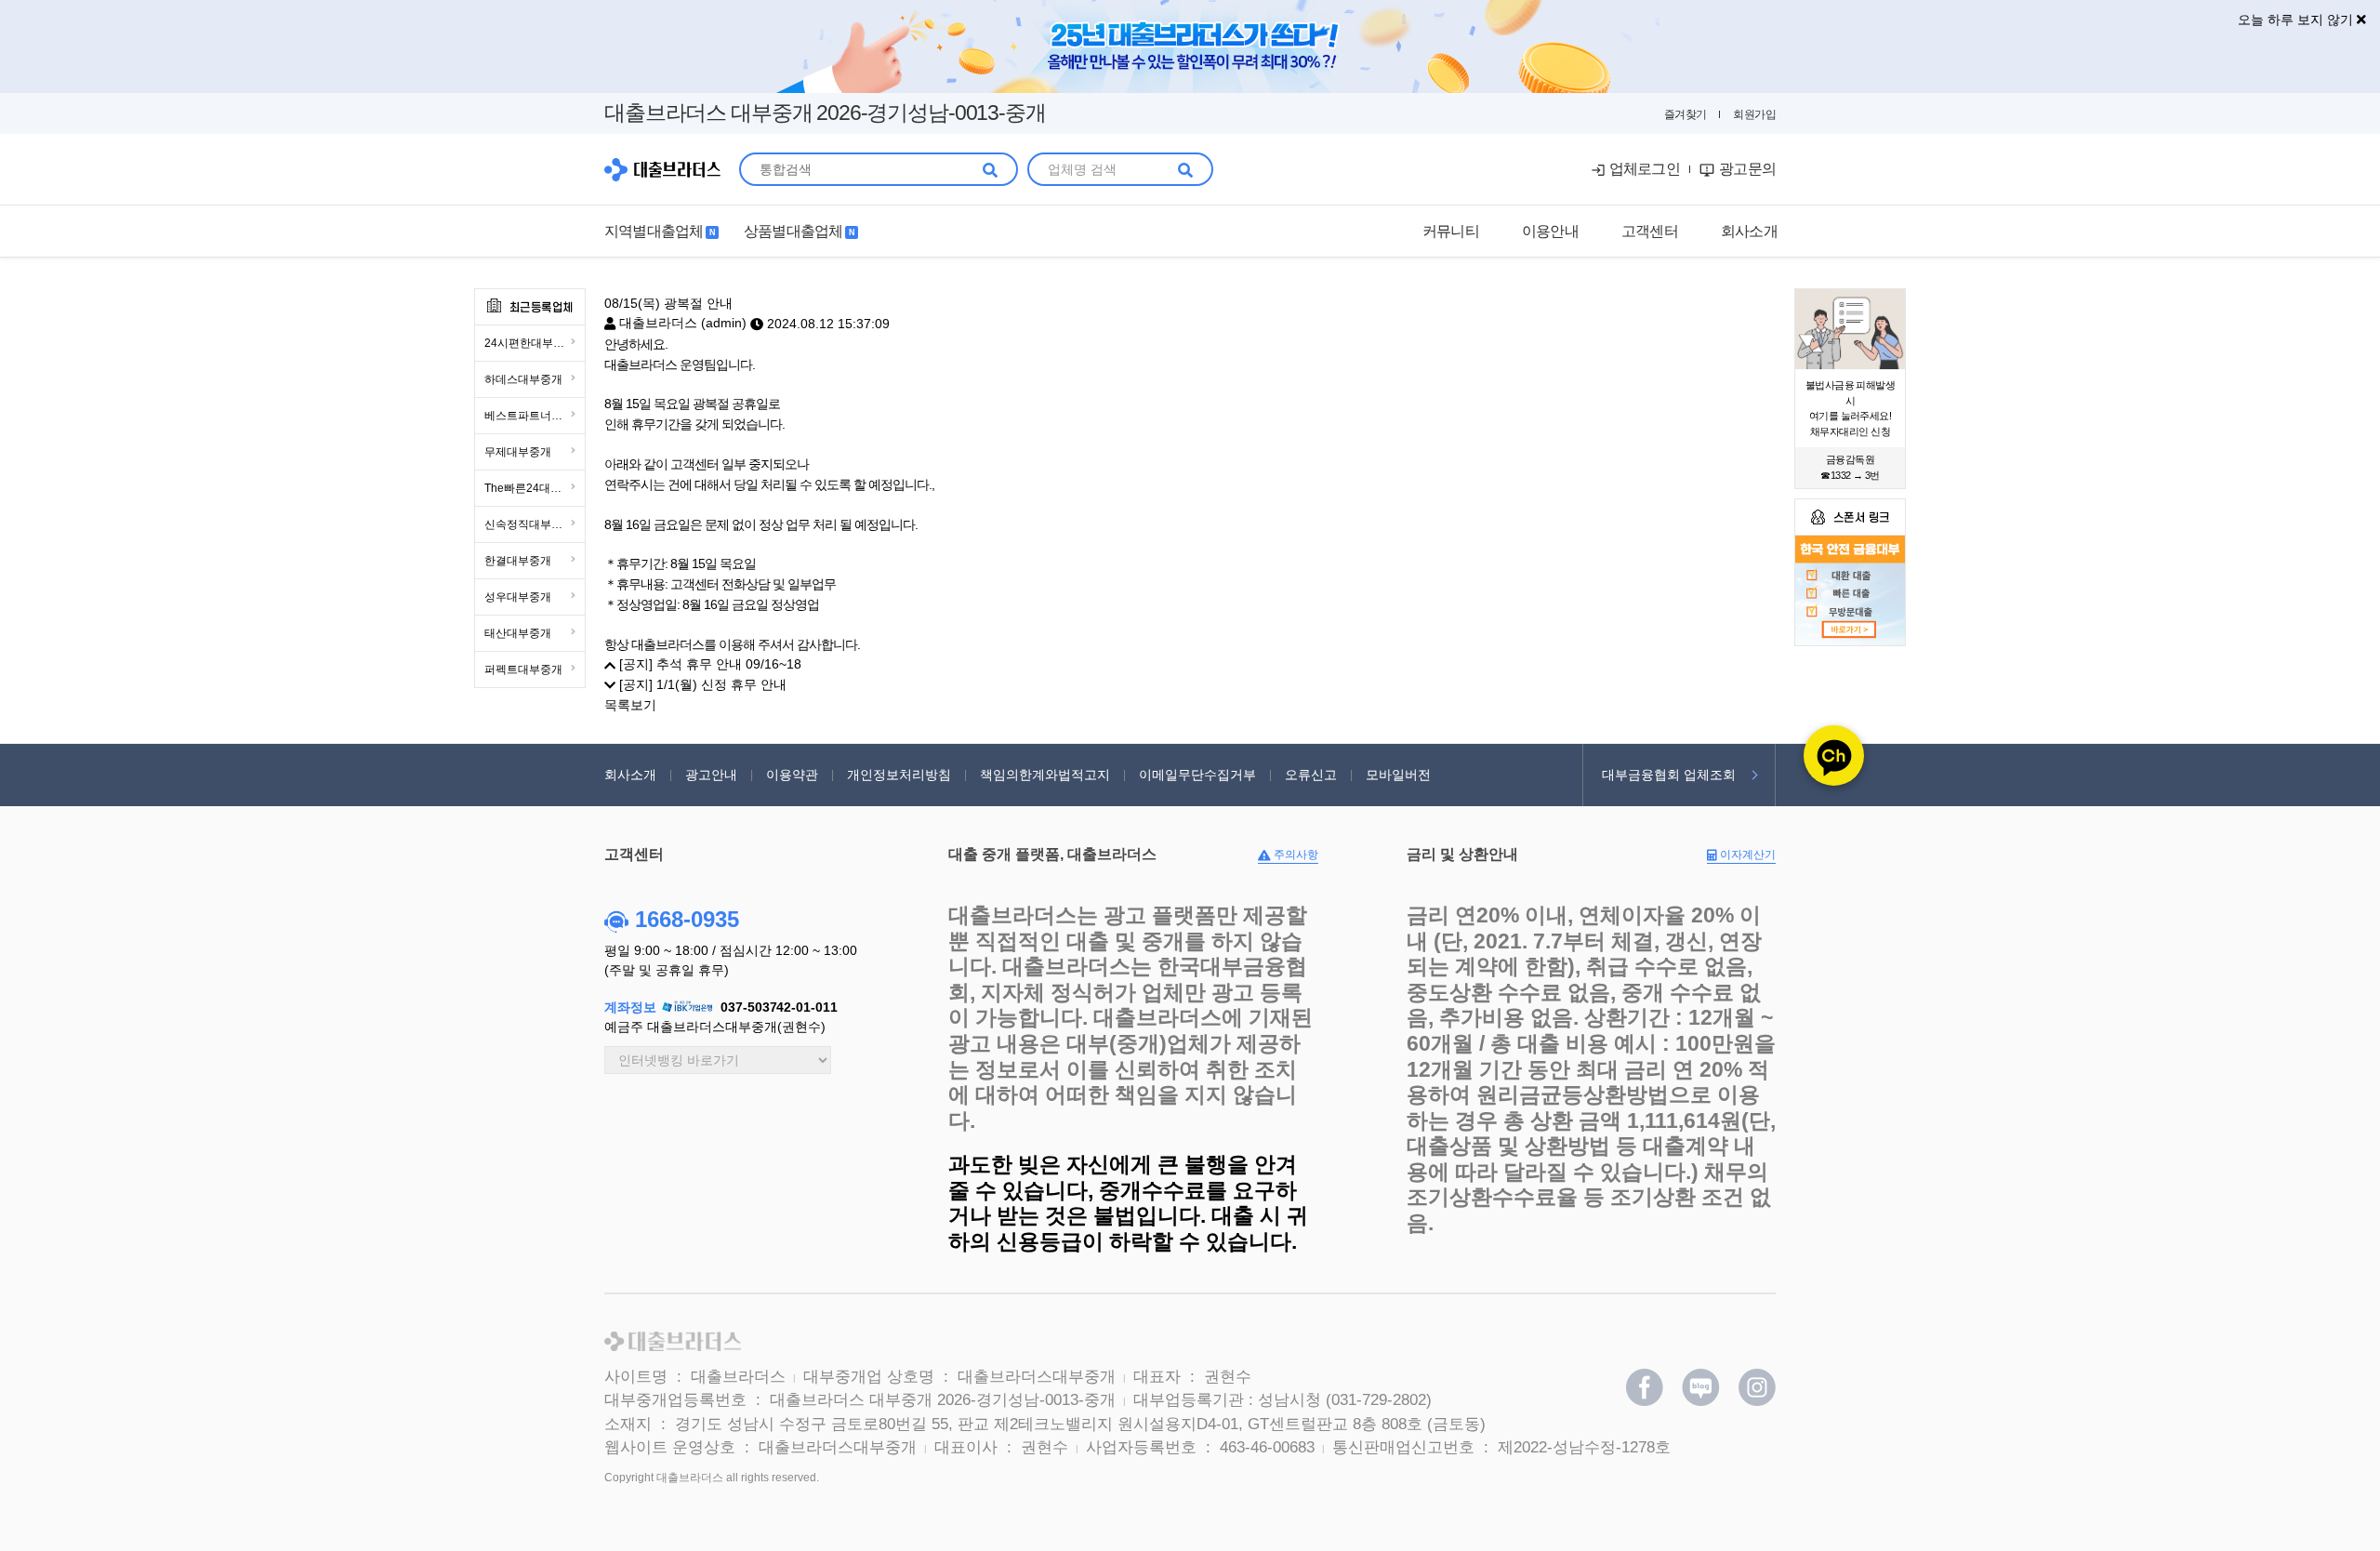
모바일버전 (1398, 775)
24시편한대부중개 (530, 343)
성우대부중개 (518, 597)
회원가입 (1754, 114)
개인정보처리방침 (899, 775)
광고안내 (711, 775)
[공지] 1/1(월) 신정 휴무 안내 (701, 684)
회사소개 (630, 775)
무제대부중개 (518, 452)
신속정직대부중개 (529, 524)
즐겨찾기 (1686, 114)
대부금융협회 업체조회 (1669, 775)
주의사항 (1295, 855)
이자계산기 (1746, 855)
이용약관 (792, 775)
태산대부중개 (518, 633)
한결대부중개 (518, 561)
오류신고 (1311, 775)
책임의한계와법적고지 (1045, 775)
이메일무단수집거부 (1197, 775)
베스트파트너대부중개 (535, 416)
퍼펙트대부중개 (523, 669)
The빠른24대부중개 (534, 488)
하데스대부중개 (523, 379)
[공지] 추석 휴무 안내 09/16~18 (708, 664)
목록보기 (630, 705)
